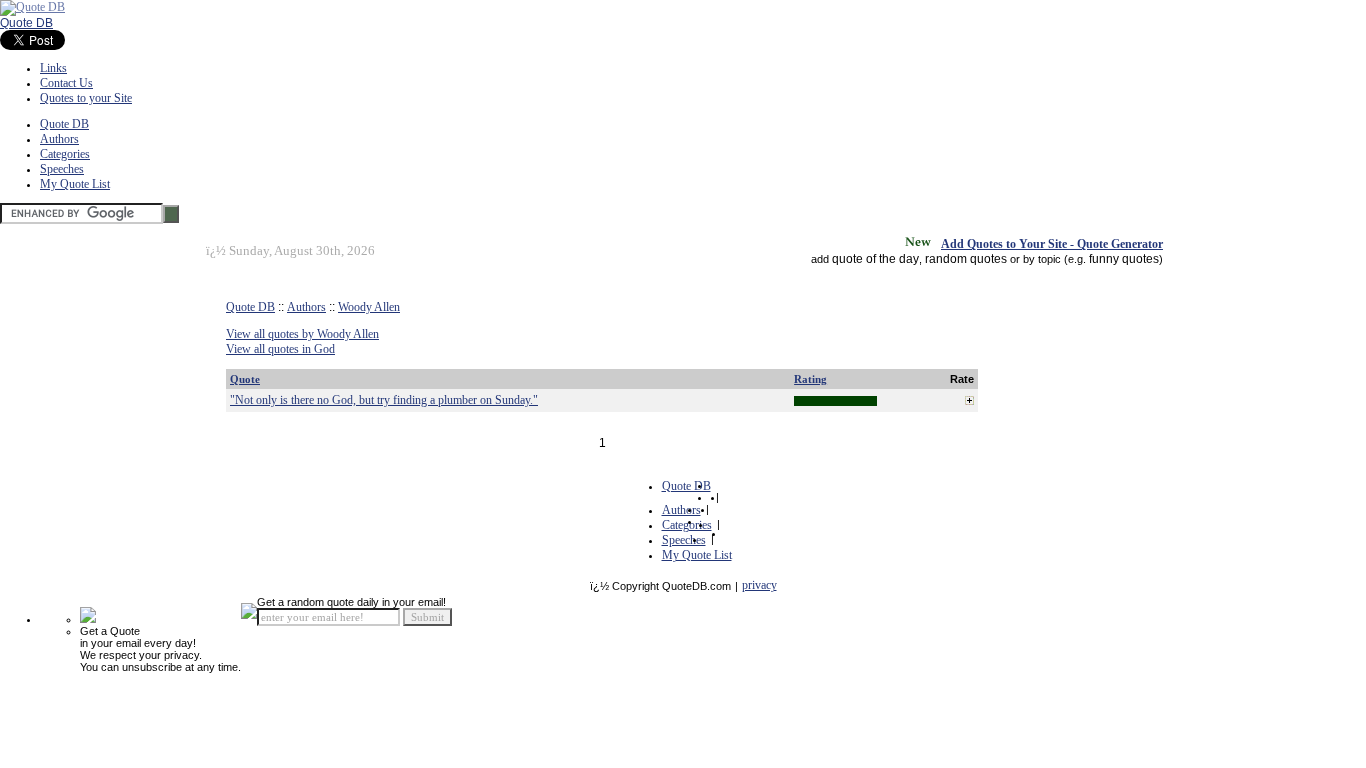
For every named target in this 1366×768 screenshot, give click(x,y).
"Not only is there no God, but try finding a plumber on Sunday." (384, 400)
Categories (65, 154)
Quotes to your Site (86, 98)
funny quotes (1124, 259)
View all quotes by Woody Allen (302, 334)
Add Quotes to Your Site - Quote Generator (1052, 244)
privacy (759, 585)
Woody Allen (369, 307)
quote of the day (875, 259)
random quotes (966, 259)
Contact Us (66, 83)
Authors (59, 139)
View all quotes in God (280, 349)
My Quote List (75, 184)
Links (53, 68)
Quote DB (26, 23)
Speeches (62, 169)
